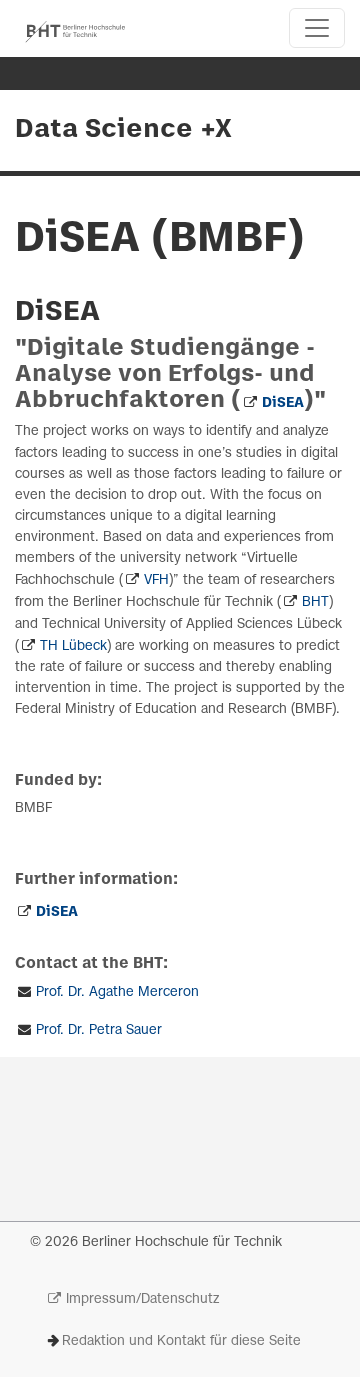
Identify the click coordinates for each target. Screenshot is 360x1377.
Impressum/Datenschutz (142, 1299)
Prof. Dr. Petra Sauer (99, 1030)
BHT (315, 602)
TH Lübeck (73, 646)
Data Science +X (123, 130)
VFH (156, 580)
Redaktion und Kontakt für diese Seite (181, 1341)
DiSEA (283, 403)
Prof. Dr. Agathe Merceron (117, 992)
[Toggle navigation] (317, 28)
